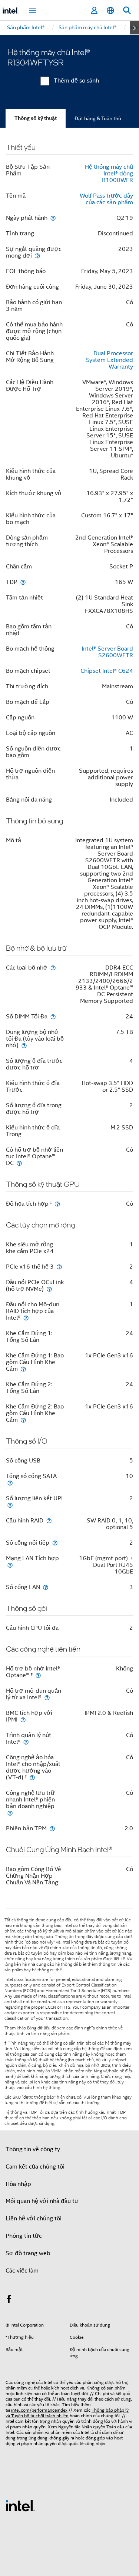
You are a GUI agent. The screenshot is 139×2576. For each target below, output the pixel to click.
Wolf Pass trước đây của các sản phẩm (106, 199)
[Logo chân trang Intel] (20, 2505)
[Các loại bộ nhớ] (53, 968)
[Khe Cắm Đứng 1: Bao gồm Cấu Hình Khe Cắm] (23, 1369)
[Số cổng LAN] (46, 1587)
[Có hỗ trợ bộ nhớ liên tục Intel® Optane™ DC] (19, 1163)
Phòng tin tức (24, 2236)
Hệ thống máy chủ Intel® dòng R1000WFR (109, 174)
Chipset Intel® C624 (107, 671)
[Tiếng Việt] (110, 11)
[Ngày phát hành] (53, 218)
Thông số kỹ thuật (36, 118)
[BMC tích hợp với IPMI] (23, 1719)
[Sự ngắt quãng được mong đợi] (37, 256)
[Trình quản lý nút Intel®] (26, 1742)
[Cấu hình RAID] (49, 1520)
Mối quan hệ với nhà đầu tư (42, 2201)
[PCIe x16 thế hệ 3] (59, 1267)
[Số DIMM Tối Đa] (53, 1016)
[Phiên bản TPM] (52, 1828)
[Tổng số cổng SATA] (10, 1483)
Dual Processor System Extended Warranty (110, 360)
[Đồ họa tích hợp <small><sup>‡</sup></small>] (57, 1204)
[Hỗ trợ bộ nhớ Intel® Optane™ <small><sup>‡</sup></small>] (38, 1675)
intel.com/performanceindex (39, 2410)
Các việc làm (22, 2271)
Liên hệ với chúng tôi (34, 2219)
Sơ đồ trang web (28, 2253)
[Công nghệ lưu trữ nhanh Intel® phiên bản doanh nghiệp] (10, 1813)
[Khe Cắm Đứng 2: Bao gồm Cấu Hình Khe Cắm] (23, 1420)
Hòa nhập (18, 2184)
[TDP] (23, 582)
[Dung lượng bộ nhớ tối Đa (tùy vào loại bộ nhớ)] (24, 1045)
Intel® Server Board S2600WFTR (107, 652)
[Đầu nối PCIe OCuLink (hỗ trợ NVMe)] (49, 1289)
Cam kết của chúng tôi (35, 2167)
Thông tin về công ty (33, 2149)
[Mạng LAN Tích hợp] (10, 1565)
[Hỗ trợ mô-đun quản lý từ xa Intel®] (47, 1697)
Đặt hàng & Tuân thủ (98, 118)
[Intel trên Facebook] (9, 2300)
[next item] (134, 28)
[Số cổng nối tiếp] (55, 1543)
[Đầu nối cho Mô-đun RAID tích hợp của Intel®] (26, 1318)
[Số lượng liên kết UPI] (10, 1505)
